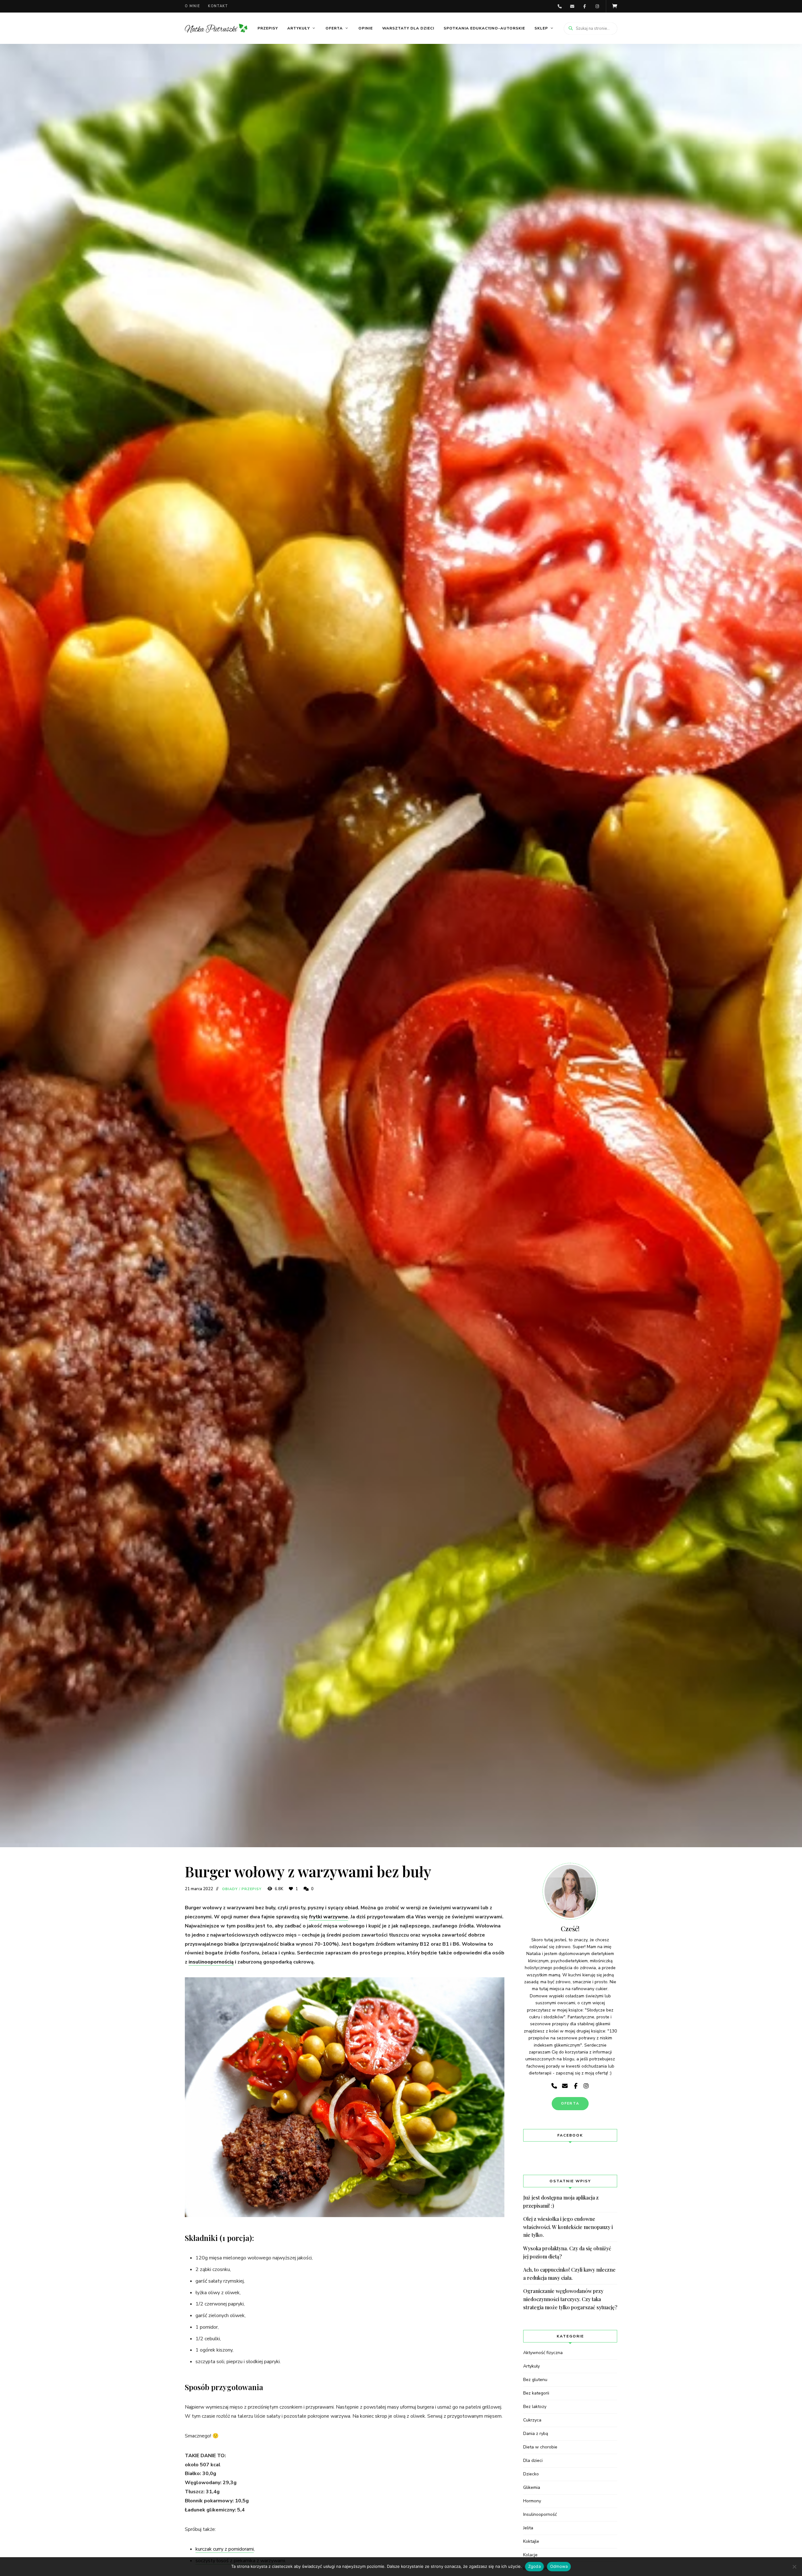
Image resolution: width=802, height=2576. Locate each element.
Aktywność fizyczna (543, 2353)
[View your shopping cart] (615, 6)
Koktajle (531, 2541)
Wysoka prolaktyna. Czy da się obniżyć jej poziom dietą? (567, 2252)
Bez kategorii (536, 2393)
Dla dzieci (533, 2460)
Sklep (541, 28)
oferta (570, 2103)
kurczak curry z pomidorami (225, 2549)
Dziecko (531, 2474)
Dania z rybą (536, 2434)
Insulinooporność (540, 2514)
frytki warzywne (328, 1917)
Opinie (366, 28)
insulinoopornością (211, 1962)
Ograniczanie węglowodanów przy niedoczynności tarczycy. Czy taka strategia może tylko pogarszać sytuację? (570, 2299)
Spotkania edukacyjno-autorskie (484, 28)
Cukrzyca (532, 2420)
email (572, 6)
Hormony (532, 2501)
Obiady (230, 1889)
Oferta (334, 28)
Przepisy (268, 28)
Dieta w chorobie (540, 2447)
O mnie (193, 6)
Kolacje (530, 2555)
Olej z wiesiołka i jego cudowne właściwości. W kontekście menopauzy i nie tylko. (568, 2227)
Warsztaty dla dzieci (408, 28)
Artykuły (299, 28)
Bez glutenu (535, 2380)
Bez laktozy (535, 2407)
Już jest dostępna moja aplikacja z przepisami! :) (561, 2202)
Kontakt (218, 6)
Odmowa (559, 2566)
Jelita (528, 2528)
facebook (585, 6)
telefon (560, 6)
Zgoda (534, 2566)
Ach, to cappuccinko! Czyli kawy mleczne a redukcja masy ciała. (569, 2274)
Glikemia (532, 2487)
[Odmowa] (794, 2567)
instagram (597, 6)
